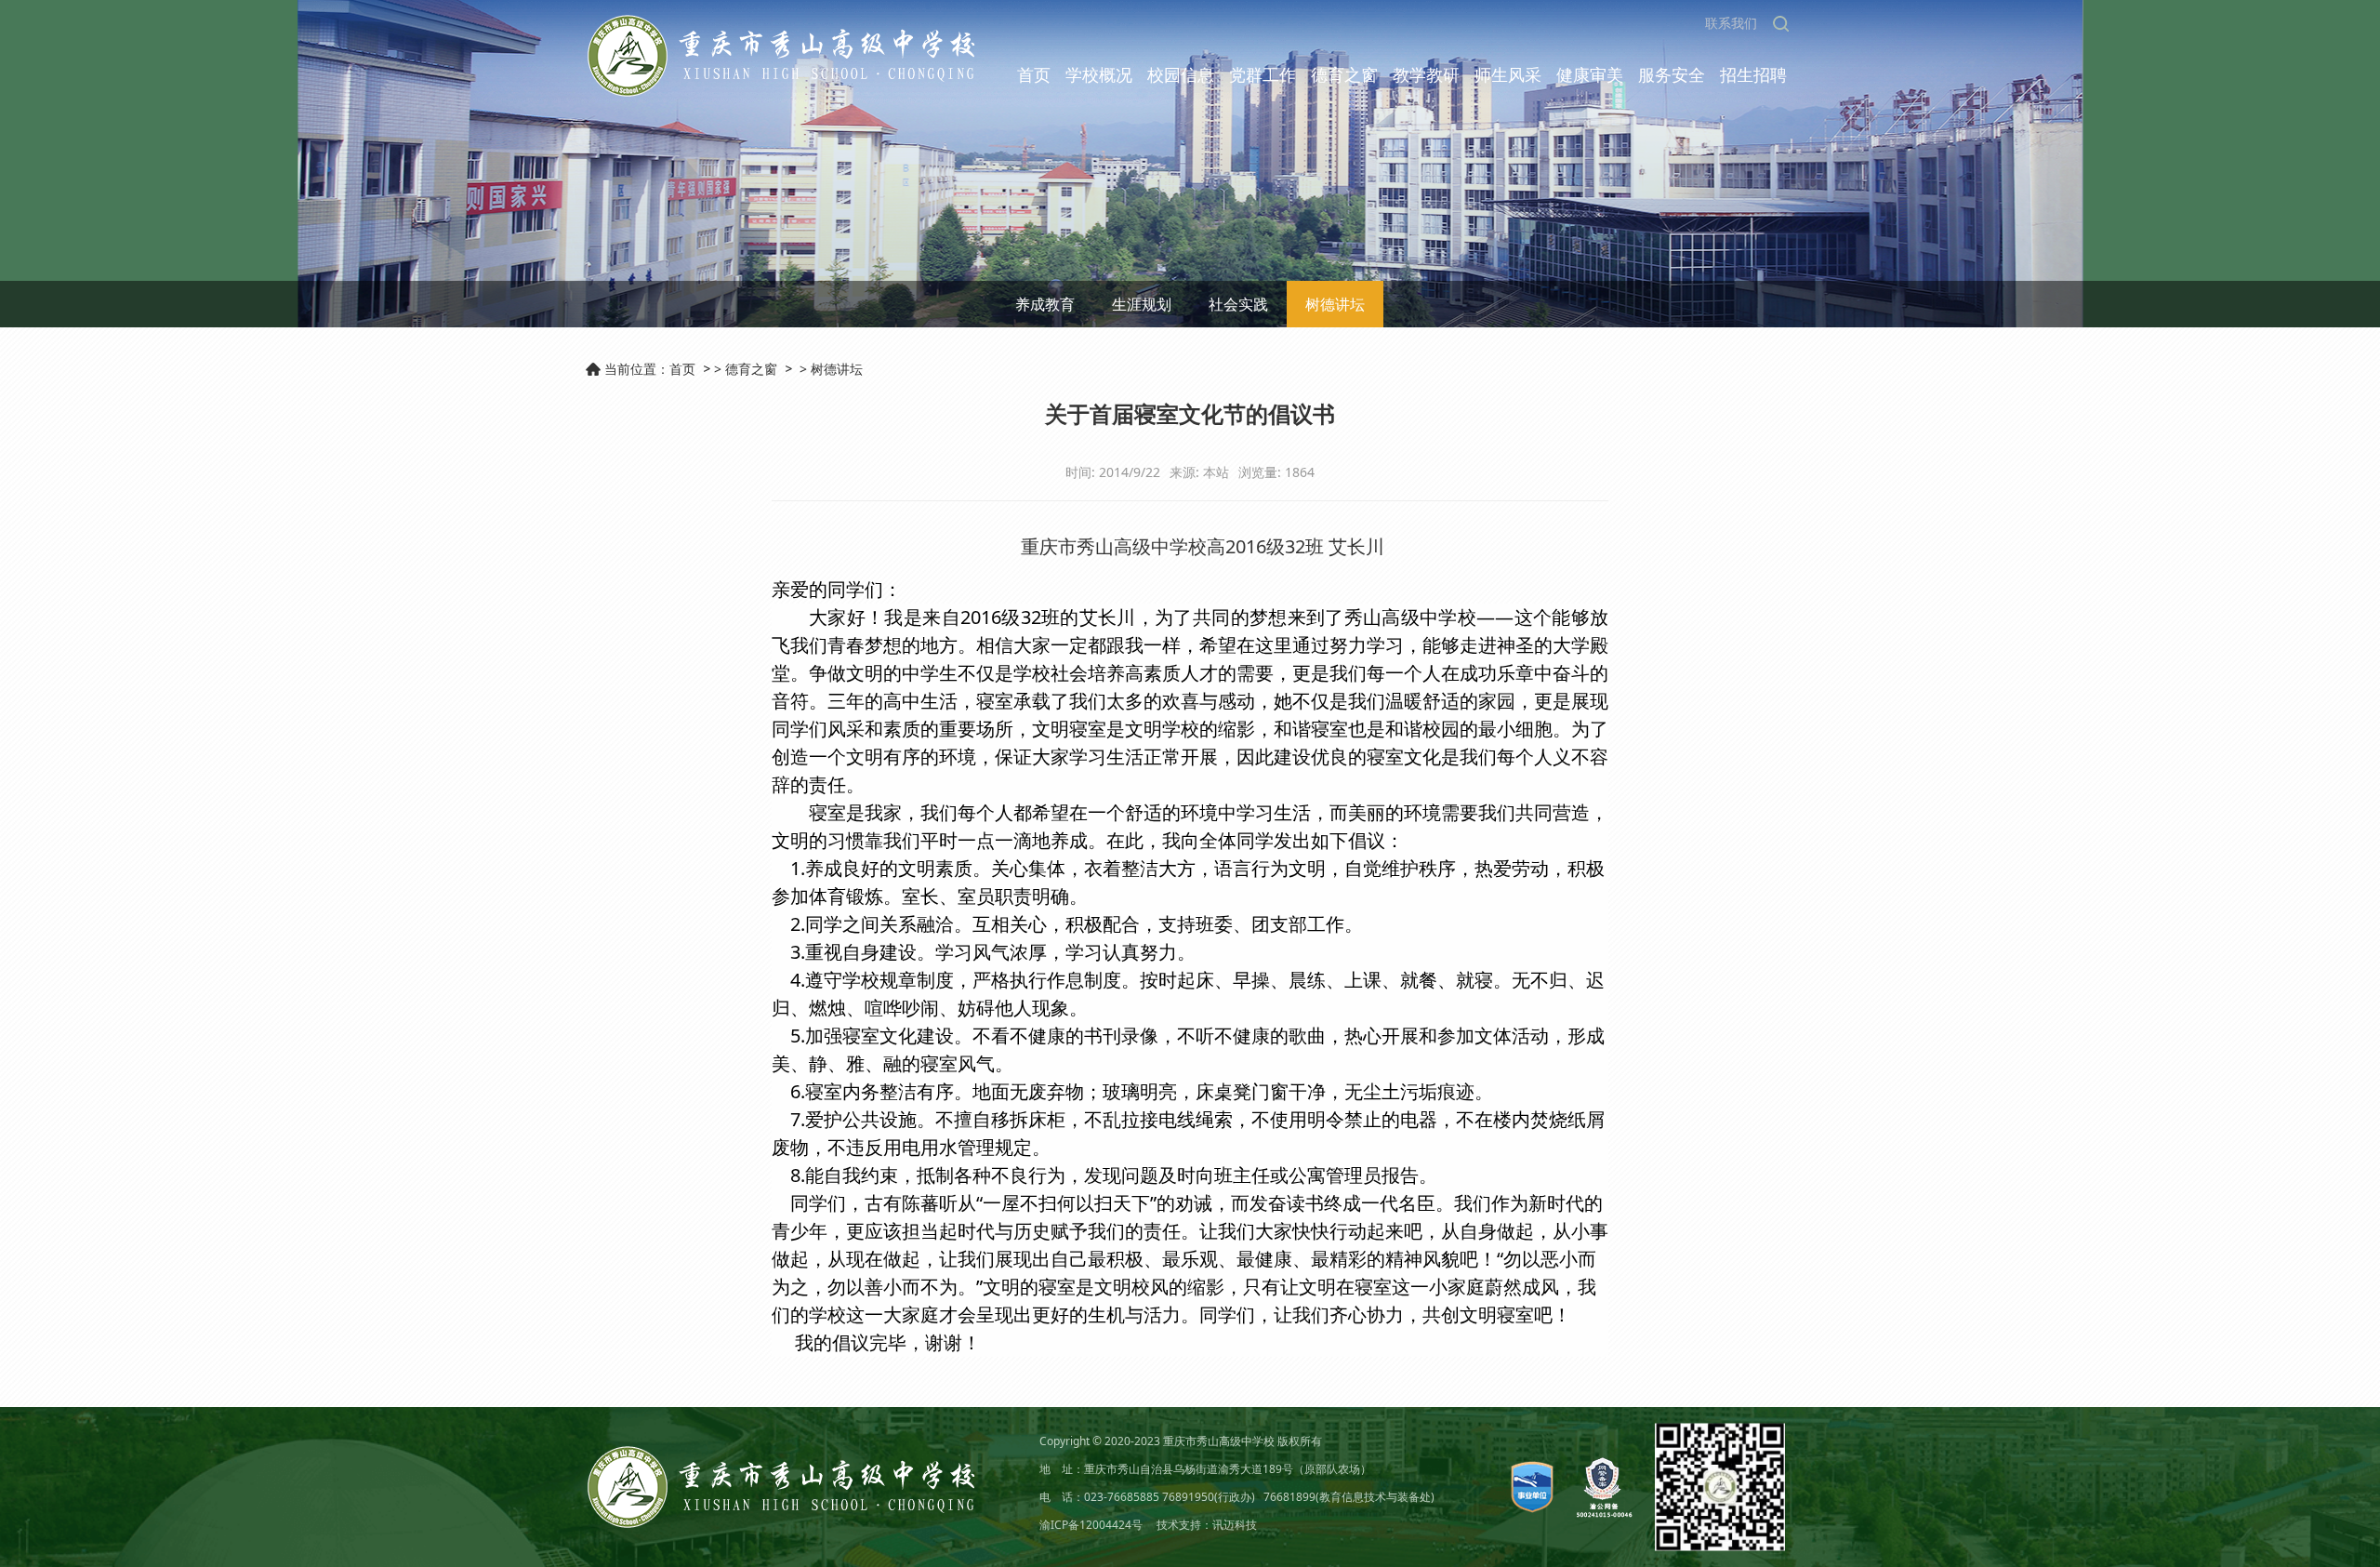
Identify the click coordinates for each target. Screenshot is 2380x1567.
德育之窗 (1344, 74)
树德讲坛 (1335, 304)
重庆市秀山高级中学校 (1219, 1441)
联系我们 (1731, 23)
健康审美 (1590, 74)
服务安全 (1672, 74)
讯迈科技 (1235, 1525)
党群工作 (1263, 74)
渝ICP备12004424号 (1091, 1525)
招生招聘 (1753, 74)
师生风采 (1508, 74)
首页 (1034, 74)
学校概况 (1099, 74)
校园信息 (1181, 74)
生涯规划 (1142, 304)
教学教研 (1426, 74)
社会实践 (1238, 304)
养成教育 (1045, 304)
